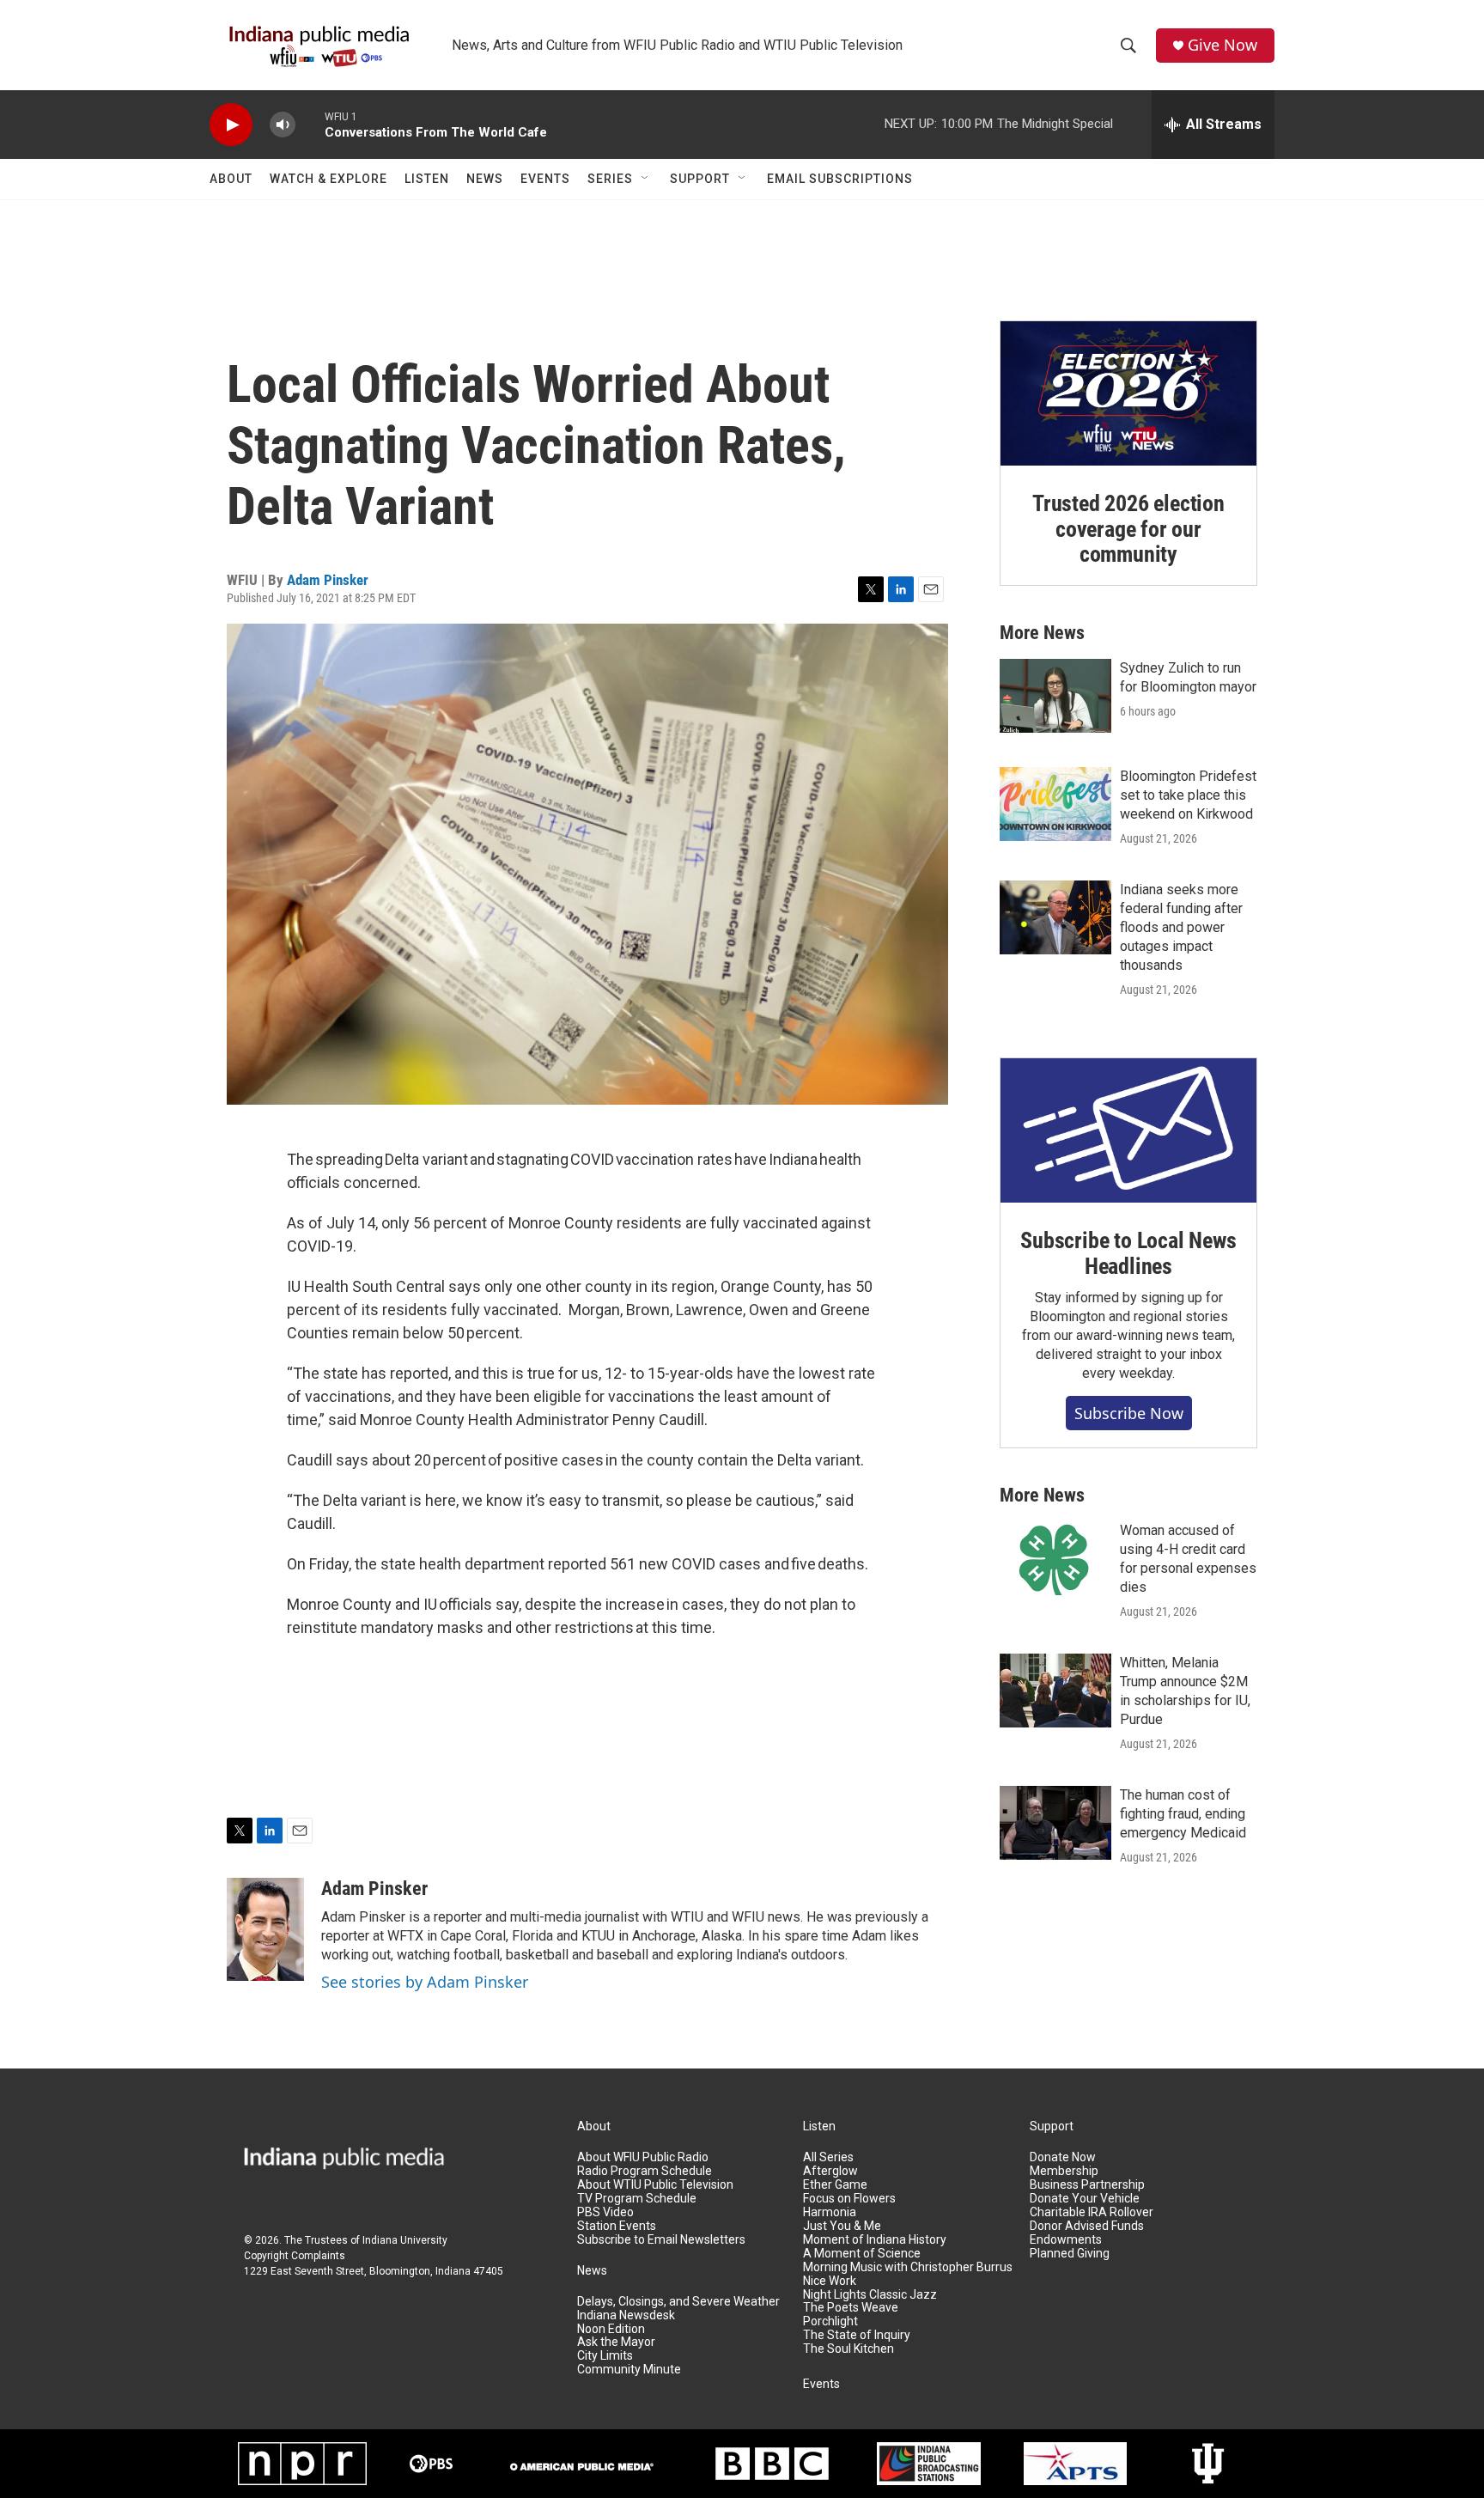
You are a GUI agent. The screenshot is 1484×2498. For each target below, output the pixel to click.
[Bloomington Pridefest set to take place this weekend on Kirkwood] (1055, 804)
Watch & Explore (328, 179)
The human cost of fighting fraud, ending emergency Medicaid (1183, 1814)
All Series (828, 2157)
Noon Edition (611, 2329)
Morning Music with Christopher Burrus (908, 2267)
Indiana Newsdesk (626, 2315)
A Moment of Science (862, 2254)
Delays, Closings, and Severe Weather (678, 2302)
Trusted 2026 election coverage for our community (1128, 529)
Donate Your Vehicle (1085, 2199)
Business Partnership (1087, 2185)
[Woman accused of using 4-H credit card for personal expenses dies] (1055, 1558)
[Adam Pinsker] (265, 1929)
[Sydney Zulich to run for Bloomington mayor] (1055, 696)
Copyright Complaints (295, 2256)
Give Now (1222, 45)
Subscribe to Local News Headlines (1128, 1253)
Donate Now (1063, 2157)
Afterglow (830, 2171)
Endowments (1066, 2240)
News (485, 179)
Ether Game (835, 2185)
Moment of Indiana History (875, 2240)
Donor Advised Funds (1087, 2226)
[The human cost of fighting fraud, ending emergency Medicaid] (1055, 1823)
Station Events (617, 2226)
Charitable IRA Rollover (1092, 2212)
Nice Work (830, 2281)
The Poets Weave (851, 2308)
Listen (427, 179)
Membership (1064, 2171)
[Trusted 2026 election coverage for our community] (1128, 393)
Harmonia (830, 2212)
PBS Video (605, 2212)
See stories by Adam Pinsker (425, 1982)
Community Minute (629, 2370)
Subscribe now (1129, 1413)
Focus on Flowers (849, 2199)
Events (545, 179)
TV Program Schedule (637, 2199)
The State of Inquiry (857, 2335)
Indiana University (405, 2240)
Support (700, 179)
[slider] (310, 124)
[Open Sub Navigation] (646, 179)
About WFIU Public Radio (643, 2157)
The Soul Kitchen (848, 2349)
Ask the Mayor (616, 2342)
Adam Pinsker (328, 580)
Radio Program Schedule (645, 2171)
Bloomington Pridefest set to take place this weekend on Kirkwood (1188, 795)
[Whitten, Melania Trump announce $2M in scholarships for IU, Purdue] (1055, 1691)
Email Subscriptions (840, 179)
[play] (231, 125)
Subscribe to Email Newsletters (661, 2240)
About (231, 179)
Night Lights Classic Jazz (870, 2295)
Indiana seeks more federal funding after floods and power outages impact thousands (1181, 927)
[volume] (283, 125)
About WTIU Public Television (655, 2185)
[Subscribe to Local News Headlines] (1128, 1130)
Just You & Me (842, 2226)
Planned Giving (1070, 2254)
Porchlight (830, 2321)
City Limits (605, 2356)
